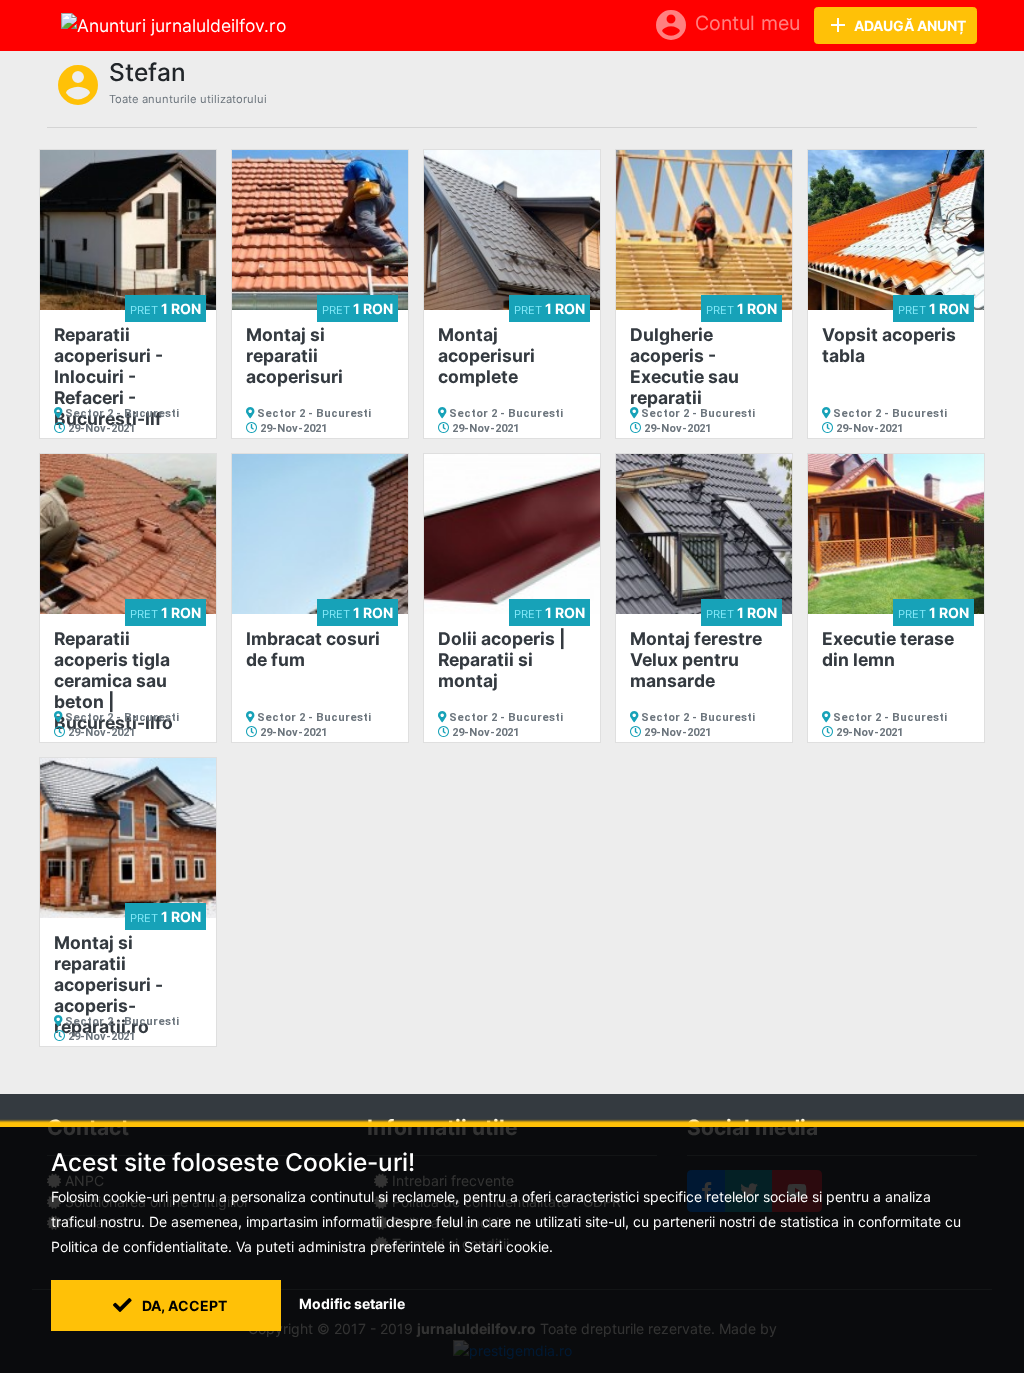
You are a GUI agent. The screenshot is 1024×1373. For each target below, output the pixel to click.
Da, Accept (183, 1305)
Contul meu (726, 25)
